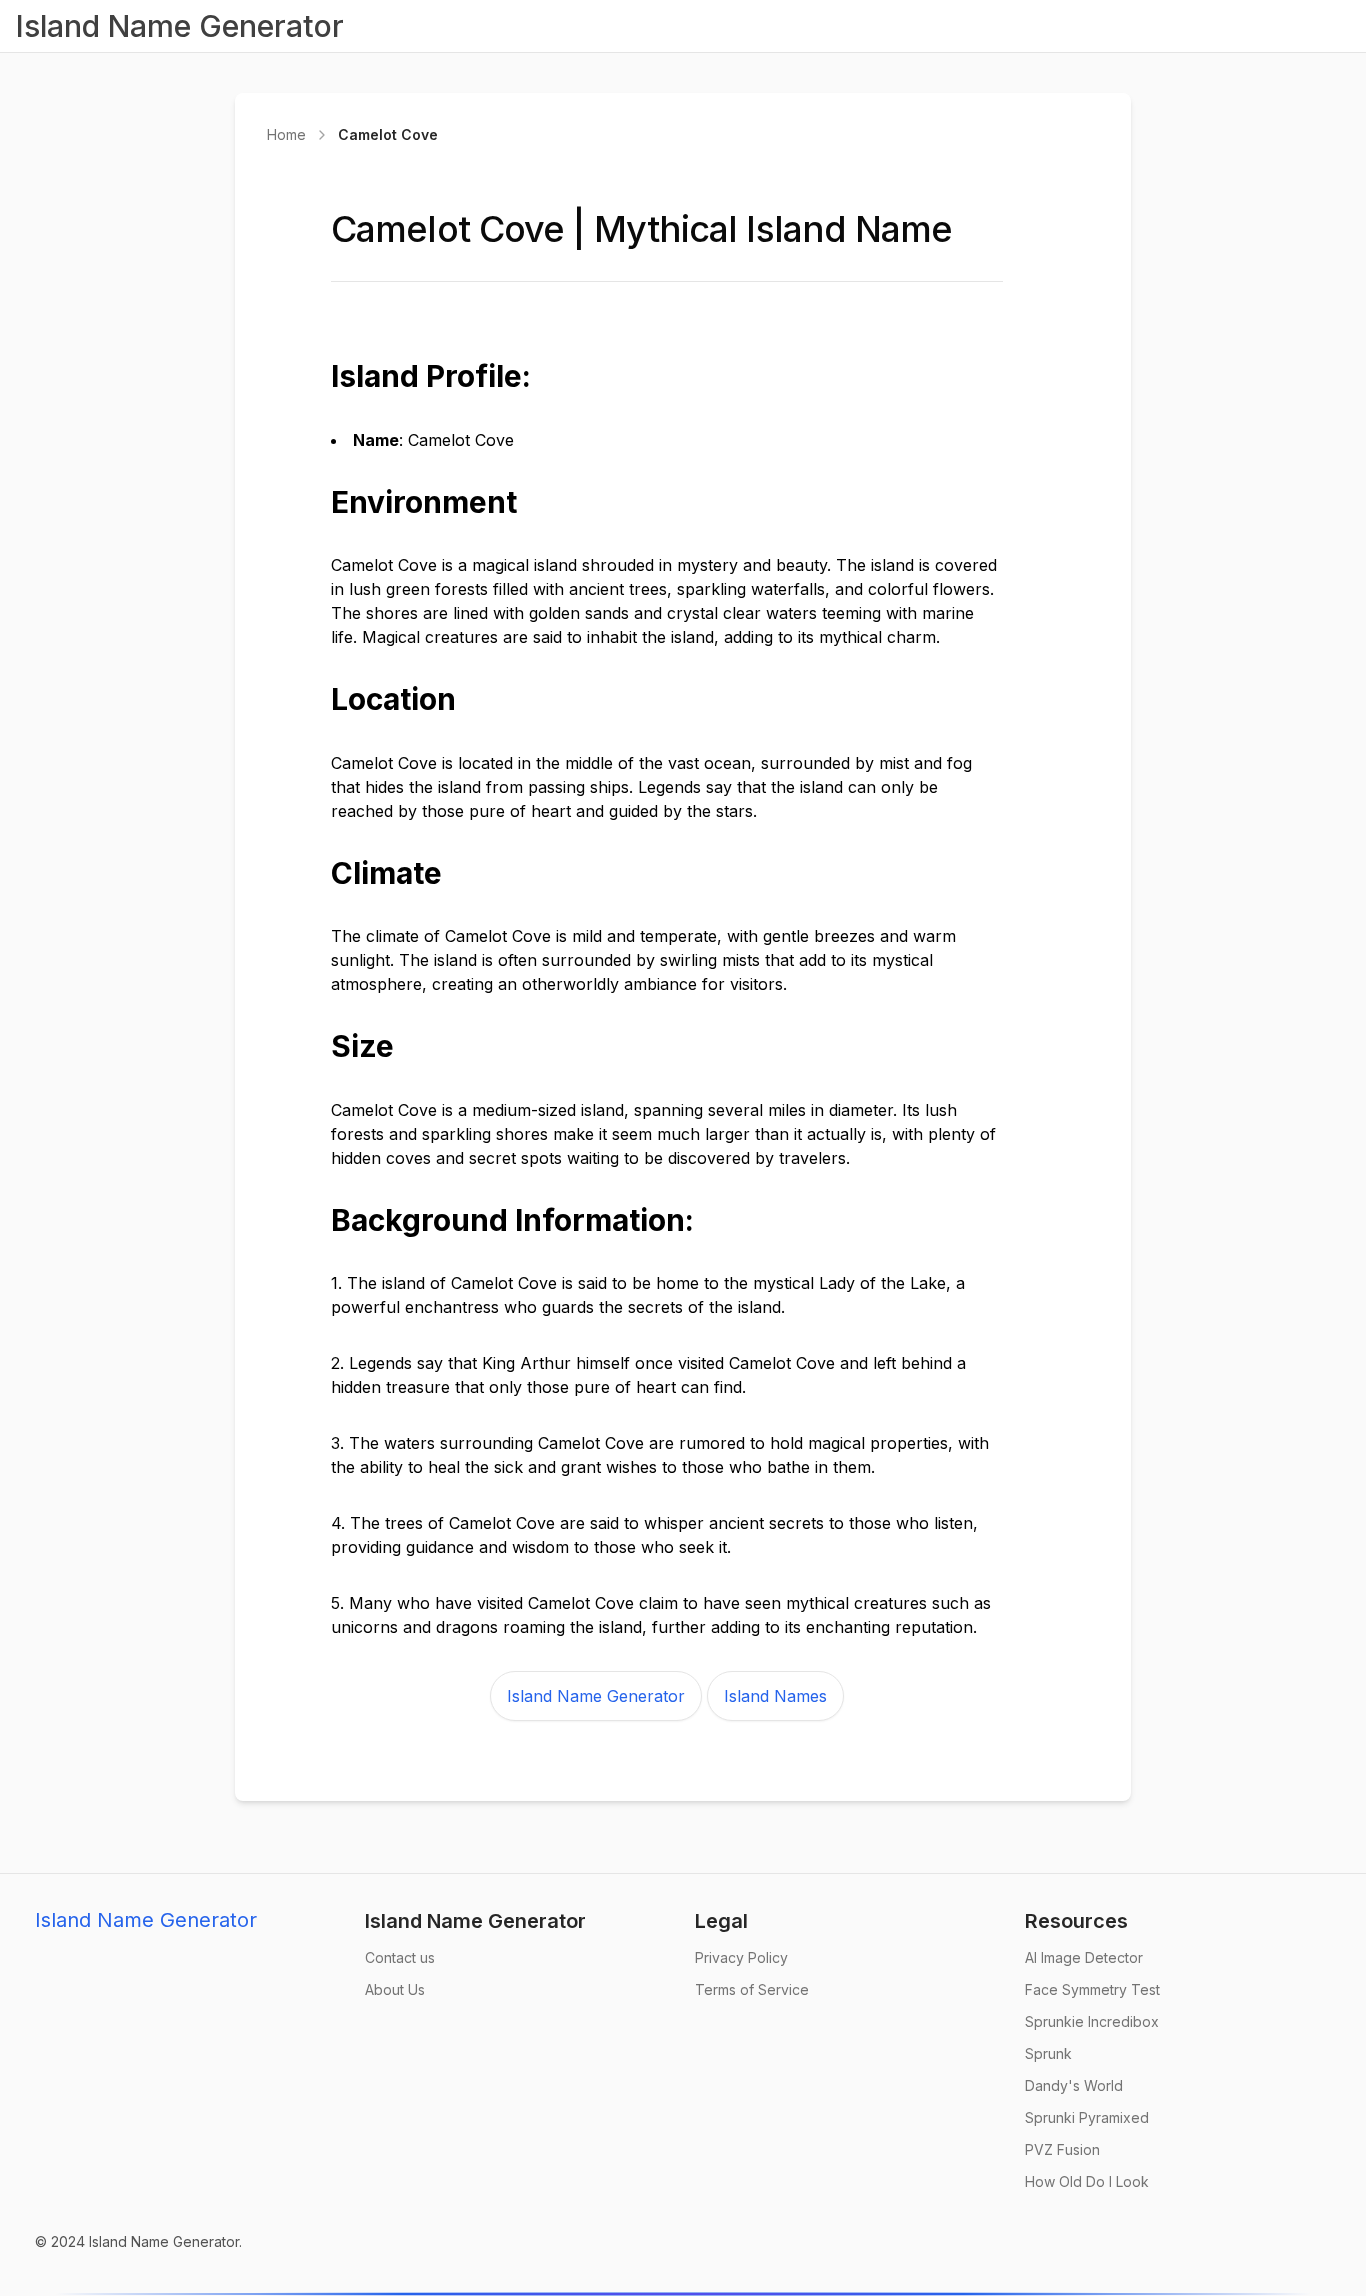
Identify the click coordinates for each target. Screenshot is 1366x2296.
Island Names (775, 1696)
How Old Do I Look (1087, 2181)
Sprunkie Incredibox (1092, 2021)
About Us (395, 1989)
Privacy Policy (741, 1957)
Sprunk (1048, 2053)
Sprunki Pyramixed (1087, 2117)
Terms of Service (752, 1989)
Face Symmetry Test (1092, 1989)
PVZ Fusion (1062, 2149)
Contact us (400, 1957)
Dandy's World (1074, 2085)
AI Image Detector (1084, 1957)
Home (286, 134)
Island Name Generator (596, 1696)
